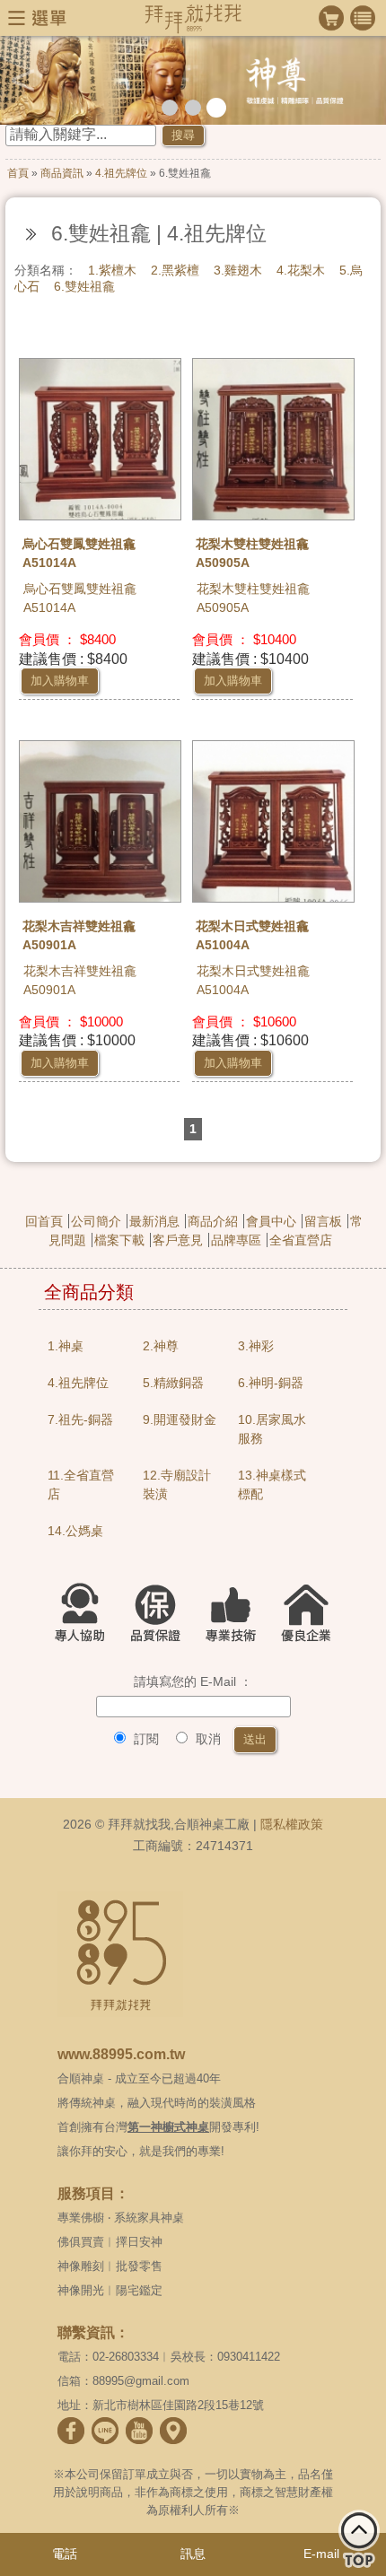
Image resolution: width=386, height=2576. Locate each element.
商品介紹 (213, 1221)
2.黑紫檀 (175, 270)
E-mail (321, 2554)
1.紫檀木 (112, 270)
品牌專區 (236, 1240)
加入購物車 (60, 681)
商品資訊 (62, 173)
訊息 (193, 2554)
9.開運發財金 (180, 1419)
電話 (65, 2554)
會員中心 (271, 1221)
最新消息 (154, 1221)
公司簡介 (96, 1221)
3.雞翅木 (238, 270)
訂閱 (145, 1739)
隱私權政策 (292, 1824)
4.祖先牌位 (121, 173)
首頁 (18, 173)
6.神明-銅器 (271, 1383)
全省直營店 (301, 1240)
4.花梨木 (301, 270)
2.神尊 (161, 1346)
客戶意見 (178, 1240)
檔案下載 (119, 1240)
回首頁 (44, 1221)
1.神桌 (66, 1346)
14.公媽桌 (75, 1531)
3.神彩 (256, 1346)
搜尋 (183, 135)
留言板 (323, 1221)
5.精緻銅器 (173, 1383)
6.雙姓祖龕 (84, 286)
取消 (206, 1739)
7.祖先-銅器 (80, 1419)
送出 (255, 1739)
